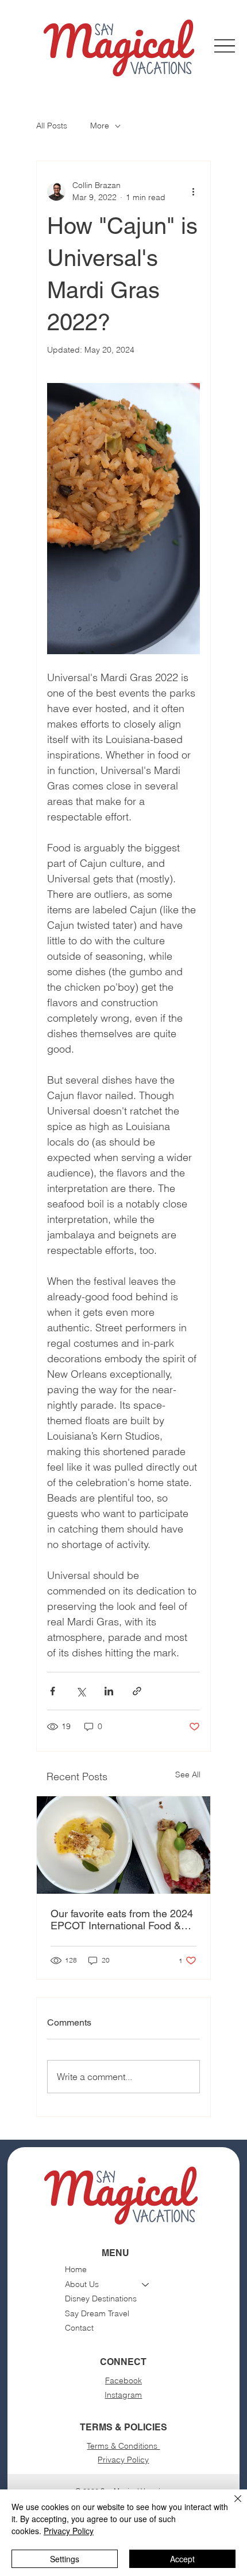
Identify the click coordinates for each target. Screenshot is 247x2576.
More (100, 126)
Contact (79, 2328)
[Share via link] (137, 1691)
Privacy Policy (123, 2460)
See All (188, 1774)
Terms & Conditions (123, 2446)
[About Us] (146, 2285)
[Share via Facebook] (53, 1691)
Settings (65, 2559)
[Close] (231, 2505)
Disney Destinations (101, 2299)
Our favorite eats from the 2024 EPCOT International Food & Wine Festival (122, 1920)
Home (76, 2269)
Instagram (123, 2395)
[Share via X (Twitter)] (81, 1691)
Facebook (123, 2380)
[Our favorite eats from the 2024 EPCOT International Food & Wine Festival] (123, 1845)
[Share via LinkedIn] (109, 1691)
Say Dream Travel (97, 2313)
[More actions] (193, 191)
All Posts (52, 126)
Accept (182, 2559)
